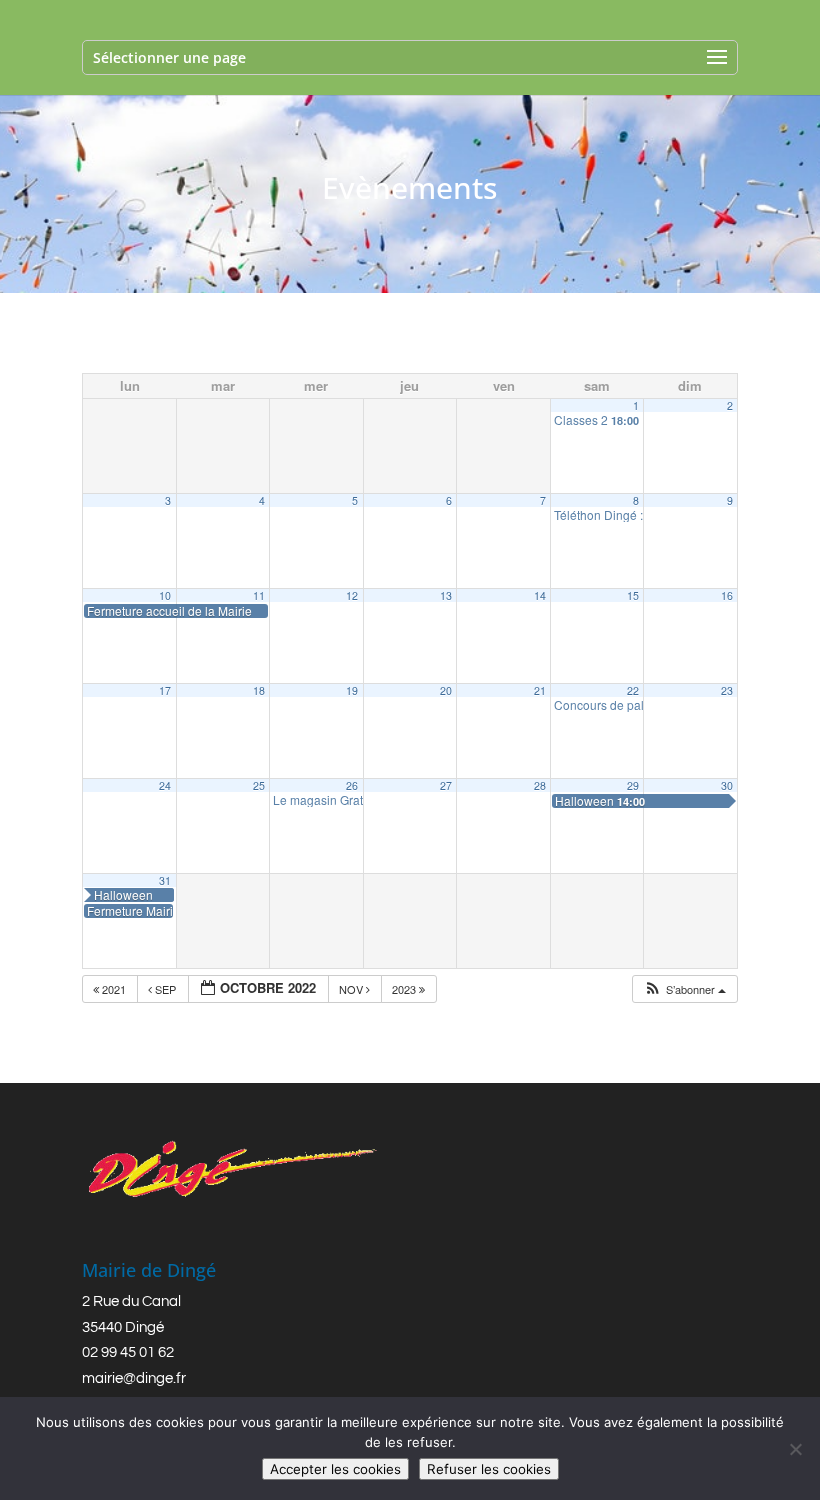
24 (165, 785)
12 (352, 595)
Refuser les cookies (489, 1469)
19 (352, 690)
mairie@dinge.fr (134, 1378)
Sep (165, 989)
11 (259, 595)
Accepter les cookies (335, 1469)
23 (727, 690)
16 (727, 595)
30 (727, 785)
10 (165, 595)
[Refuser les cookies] (795, 1449)
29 (633, 785)
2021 (114, 989)
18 (259, 690)
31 (165, 880)
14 (540, 595)
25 (259, 785)
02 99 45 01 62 (128, 1352)
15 (633, 595)
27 (446, 785)
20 (446, 690)
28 (540, 785)
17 (165, 690)
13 (446, 595)
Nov (352, 989)
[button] (684, 989)
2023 (405, 989)
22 (633, 690)
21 (540, 690)
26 (352, 785)
